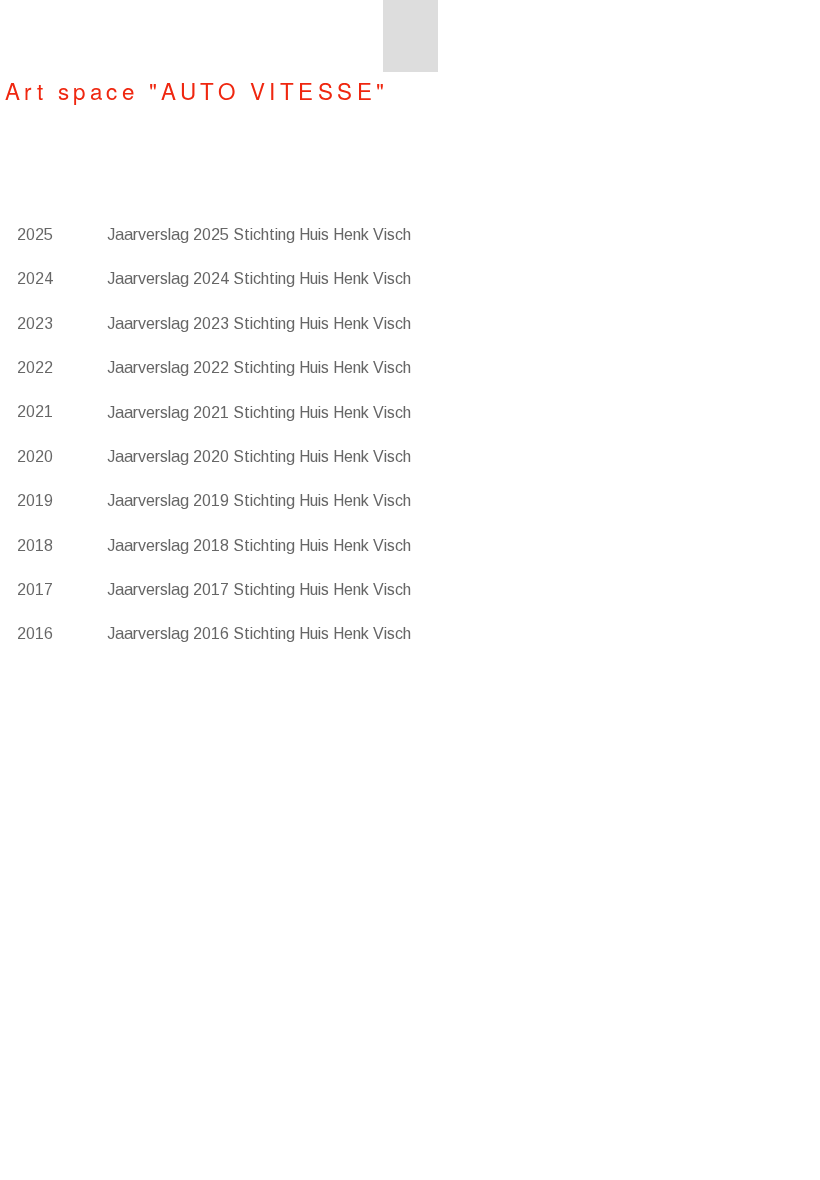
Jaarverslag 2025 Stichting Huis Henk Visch (259, 234)
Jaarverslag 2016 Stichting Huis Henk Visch (259, 633)
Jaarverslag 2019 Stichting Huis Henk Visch (259, 500)
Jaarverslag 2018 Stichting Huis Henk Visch (259, 545)
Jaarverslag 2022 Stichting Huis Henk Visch (259, 367)
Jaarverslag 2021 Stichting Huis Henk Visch (259, 412)
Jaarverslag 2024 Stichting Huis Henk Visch (259, 278)
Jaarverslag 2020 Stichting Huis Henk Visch (259, 456)
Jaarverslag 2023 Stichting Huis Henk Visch (259, 323)
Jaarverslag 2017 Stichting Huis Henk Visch (259, 589)
